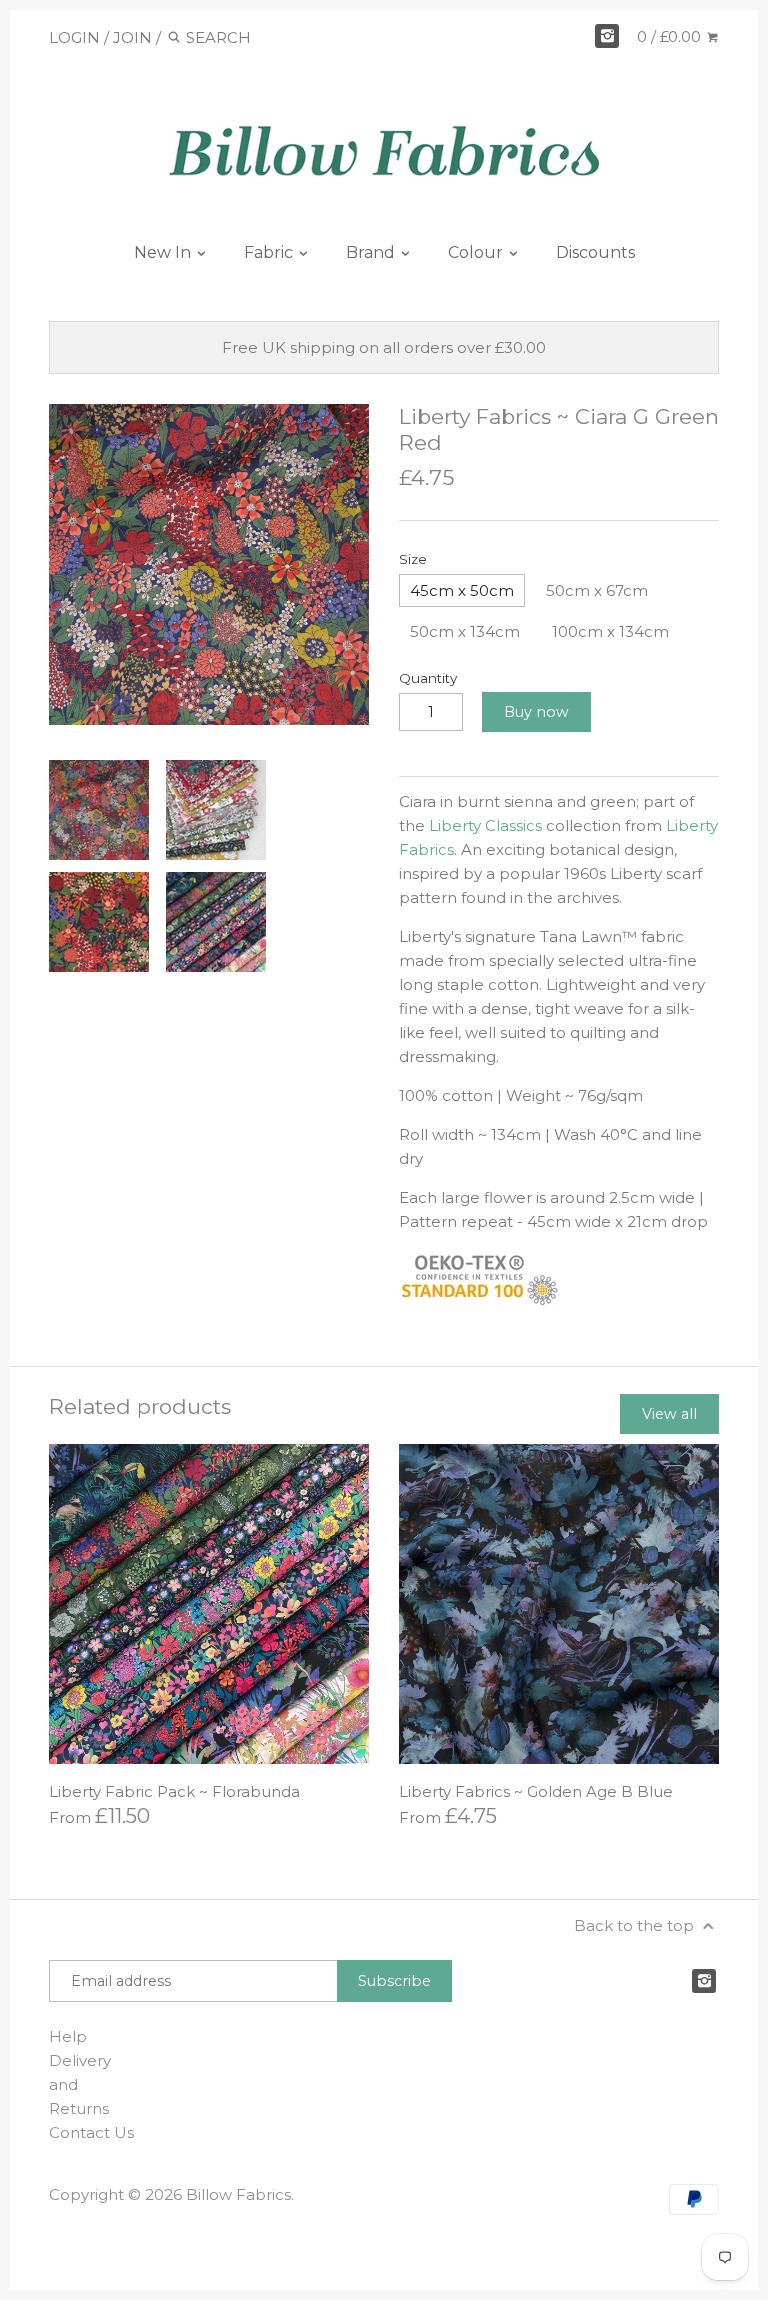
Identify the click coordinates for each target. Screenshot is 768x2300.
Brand (372, 252)
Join (132, 37)
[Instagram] (607, 36)
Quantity (428, 678)
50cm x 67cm (597, 590)
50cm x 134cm (465, 631)
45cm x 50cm (462, 590)
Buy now (536, 712)
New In (164, 252)
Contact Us (91, 2132)
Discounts (595, 252)
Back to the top (636, 1925)
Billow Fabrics (238, 2194)
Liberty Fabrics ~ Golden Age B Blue (536, 1791)
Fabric (270, 252)
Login (74, 37)
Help (68, 2036)
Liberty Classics (485, 825)
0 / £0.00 (671, 36)
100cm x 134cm (610, 631)
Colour (477, 252)
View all (669, 1414)
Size (413, 559)
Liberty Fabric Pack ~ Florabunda (174, 1791)
